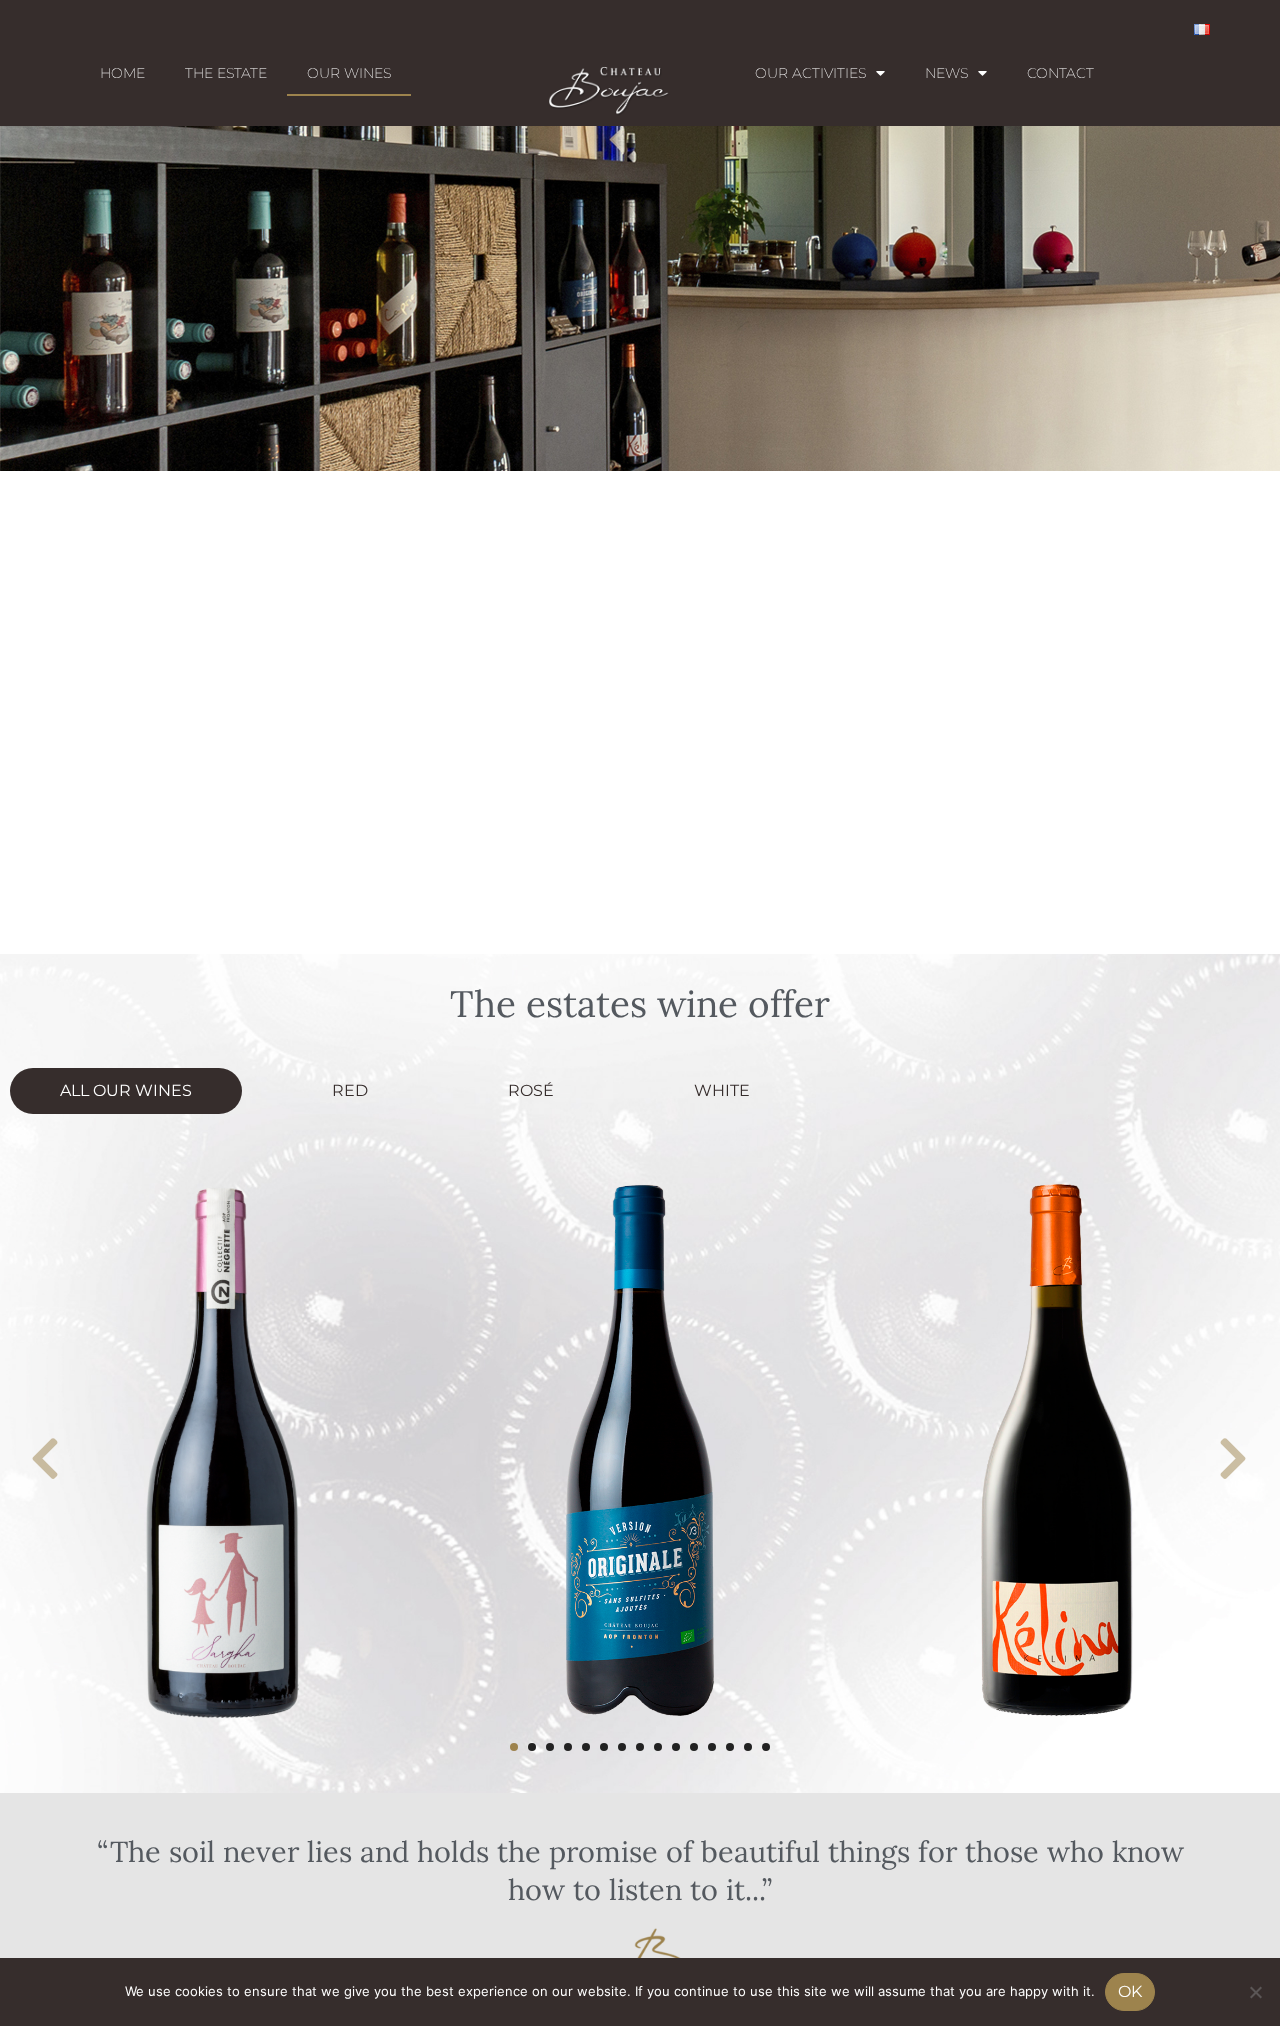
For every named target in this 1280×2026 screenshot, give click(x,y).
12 (712, 1747)
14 (748, 1747)
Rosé (531, 1090)
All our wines (126, 1090)
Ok (1130, 1991)
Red (350, 1090)
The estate (226, 73)
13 (730, 1747)
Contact (1060, 73)
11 (694, 1747)
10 (676, 1747)
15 (766, 1747)
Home (122, 73)
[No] (1255, 1992)
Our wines (349, 73)
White (722, 1090)
